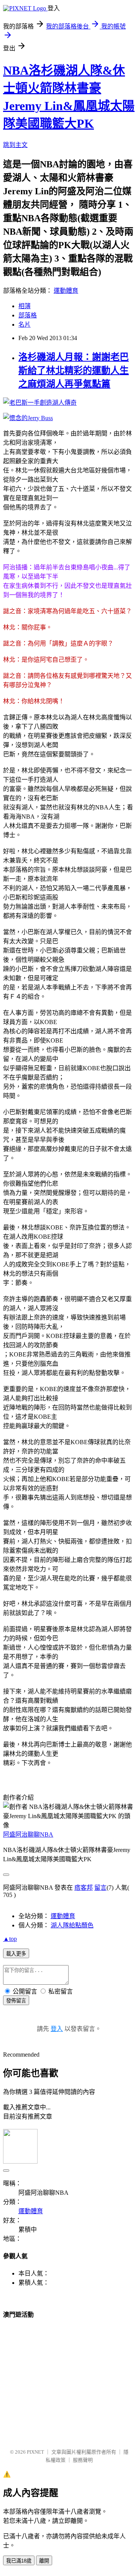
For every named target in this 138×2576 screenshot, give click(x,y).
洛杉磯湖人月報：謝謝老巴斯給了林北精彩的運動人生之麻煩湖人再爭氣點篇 (74, 370)
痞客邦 (84, 1888)
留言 (100, 1888)
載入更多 (16, 1954)
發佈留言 (16, 2001)
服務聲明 (83, 2460)
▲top (10, 1939)
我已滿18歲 (19, 2561)
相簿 (25, 306)
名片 (25, 325)
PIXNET (35, 2452)
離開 (44, 2561)
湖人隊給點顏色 (72, 1925)
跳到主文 (15, 145)
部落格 (28, 315)
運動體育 (66, 291)
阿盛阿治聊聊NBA (28, 1834)
